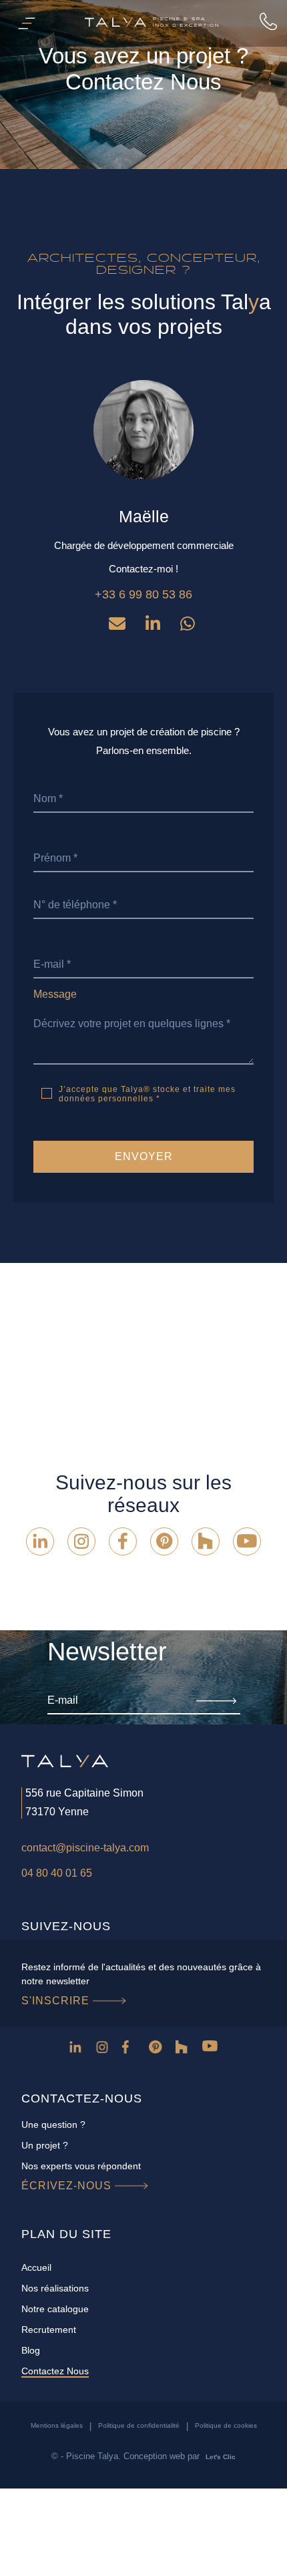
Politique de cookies (226, 2425)
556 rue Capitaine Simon (84, 1793)
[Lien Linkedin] (40, 1541)
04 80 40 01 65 (57, 1873)
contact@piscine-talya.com (85, 1848)
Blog (31, 2350)
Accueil (36, 2267)
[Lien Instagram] (81, 1541)
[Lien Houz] (184, 2049)
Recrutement (49, 2330)
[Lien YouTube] (211, 2049)
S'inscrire (57, 2001)
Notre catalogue (55, 2309)
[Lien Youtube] (247, 1541)
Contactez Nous (55, 2371)
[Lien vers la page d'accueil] (152, 23)
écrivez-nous (68, 2186)
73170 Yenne (57, 1812)
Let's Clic (221, 2457)
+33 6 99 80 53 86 (143, 594)
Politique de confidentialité (139, 2425)
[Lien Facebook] (123, 1541)
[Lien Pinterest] (164, 1541)
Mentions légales (57, 2425)
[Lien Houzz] (206, 1541)
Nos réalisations (55, 2288)
